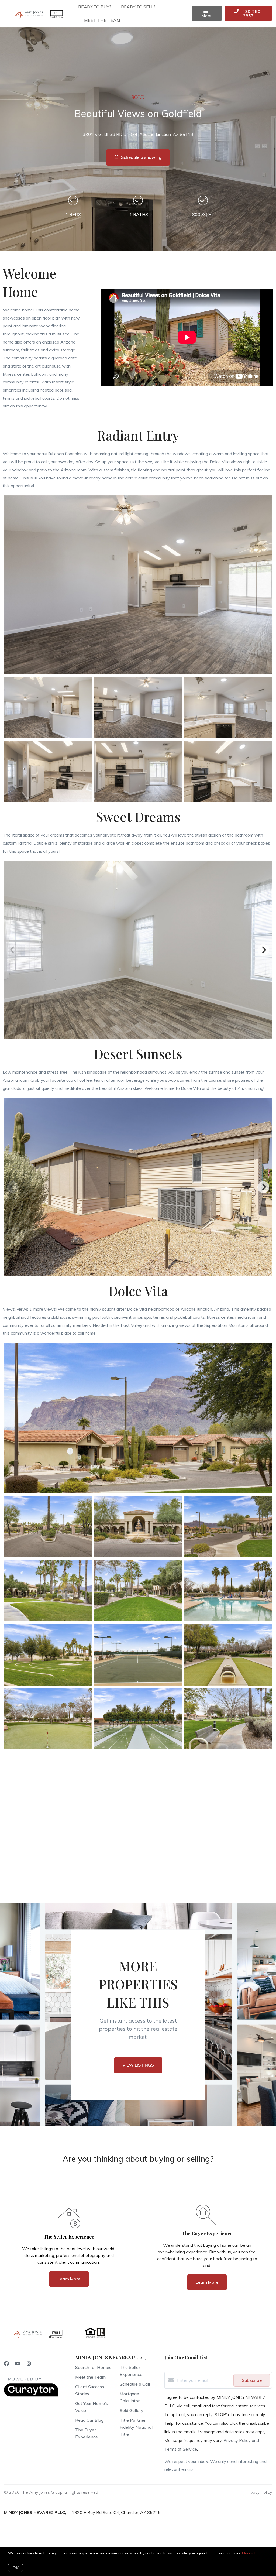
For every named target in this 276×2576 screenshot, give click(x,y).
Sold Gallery (132, 2410)
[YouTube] (18, 2364)
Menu (207, 16)
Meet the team (102, 20)
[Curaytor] (31, 2395)
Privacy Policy (259, 2492)
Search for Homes (93, 2367)
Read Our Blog (89, 2420)
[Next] (263, 950)
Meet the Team (90, 2377)
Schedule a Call (135, 2384)
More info (250, 2553)
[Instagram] (29, 2364)
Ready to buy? (95, 7)
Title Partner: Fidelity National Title (136, 2427)
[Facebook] (6, 2364)
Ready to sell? (138, 7)
